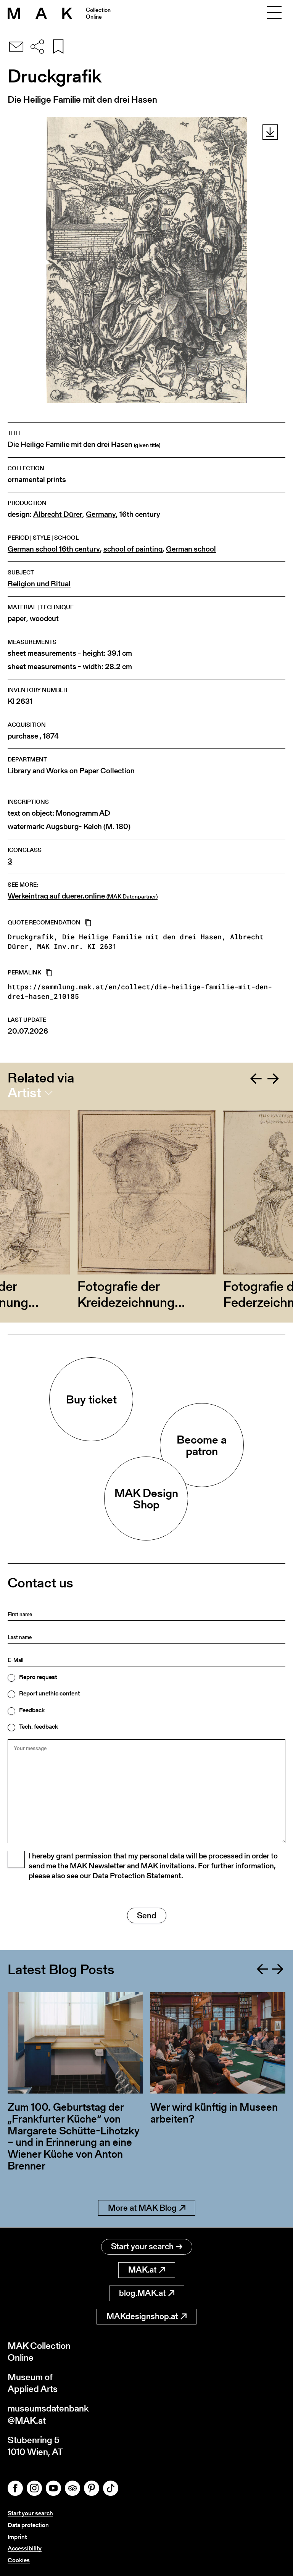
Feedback (32, 1710)
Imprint (17, 2537)
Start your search (142, 2246)
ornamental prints (37, 480)
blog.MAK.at (142, 2293)
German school (191, 549)
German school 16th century (54, 549)
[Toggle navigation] (274, 13)
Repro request (38, 1677)
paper (17, 619)
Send (147, 1915)
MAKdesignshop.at (142, 2316)
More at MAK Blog (142, 2208)
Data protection (28, 2525)
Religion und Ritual (39, 584)
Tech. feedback (39, 1727)
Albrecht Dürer (58, 514)
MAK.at (142, 2270)
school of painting (133, 549)
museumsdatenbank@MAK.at (48, 2414)
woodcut (44, 619)
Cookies (19, 2560)
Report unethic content (49, 1694)
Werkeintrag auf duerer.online (83, 896)
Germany (101, 514)
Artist (24, 1093)
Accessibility (25, 2548)
